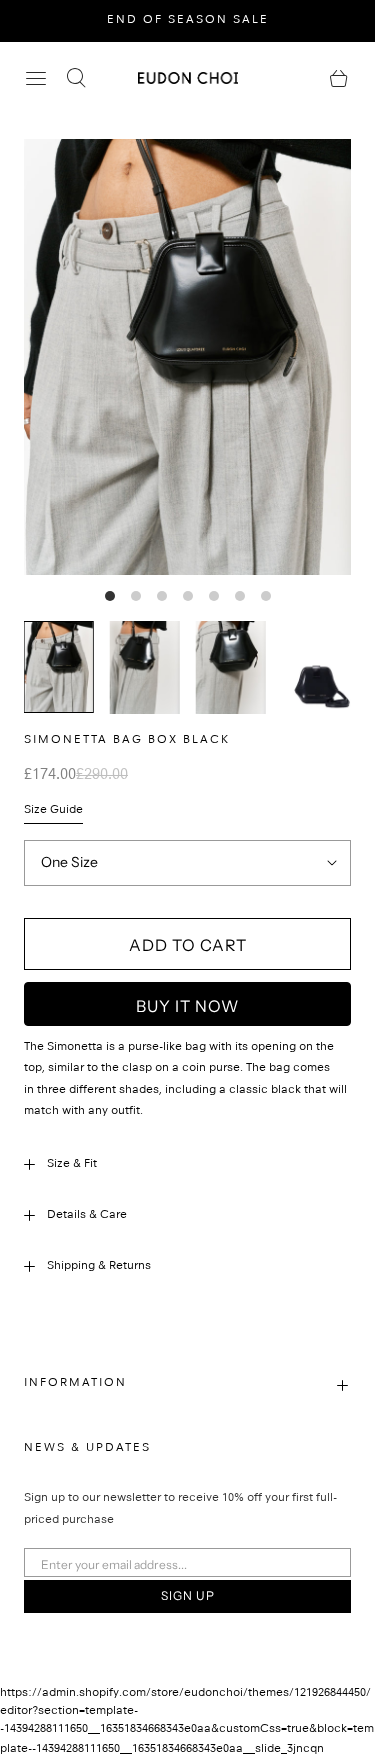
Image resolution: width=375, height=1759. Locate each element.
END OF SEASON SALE (188, 21)
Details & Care (87, 1216)
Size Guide (53, 811)
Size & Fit (72, 1165)
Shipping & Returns (99, 1267)
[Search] (76, 78)
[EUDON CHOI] (188, 77)
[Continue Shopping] (339, 78)
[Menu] (36, 78)
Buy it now (187, 1006)
